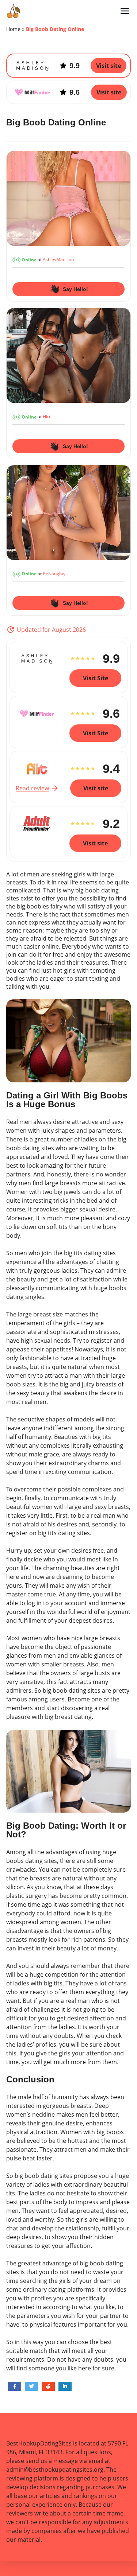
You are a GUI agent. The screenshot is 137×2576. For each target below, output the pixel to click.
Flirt (47, 417)
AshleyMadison (58, 260)
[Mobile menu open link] (125, 11)
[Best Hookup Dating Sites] (63, 11)
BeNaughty (54, 574)
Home (13, 29)
